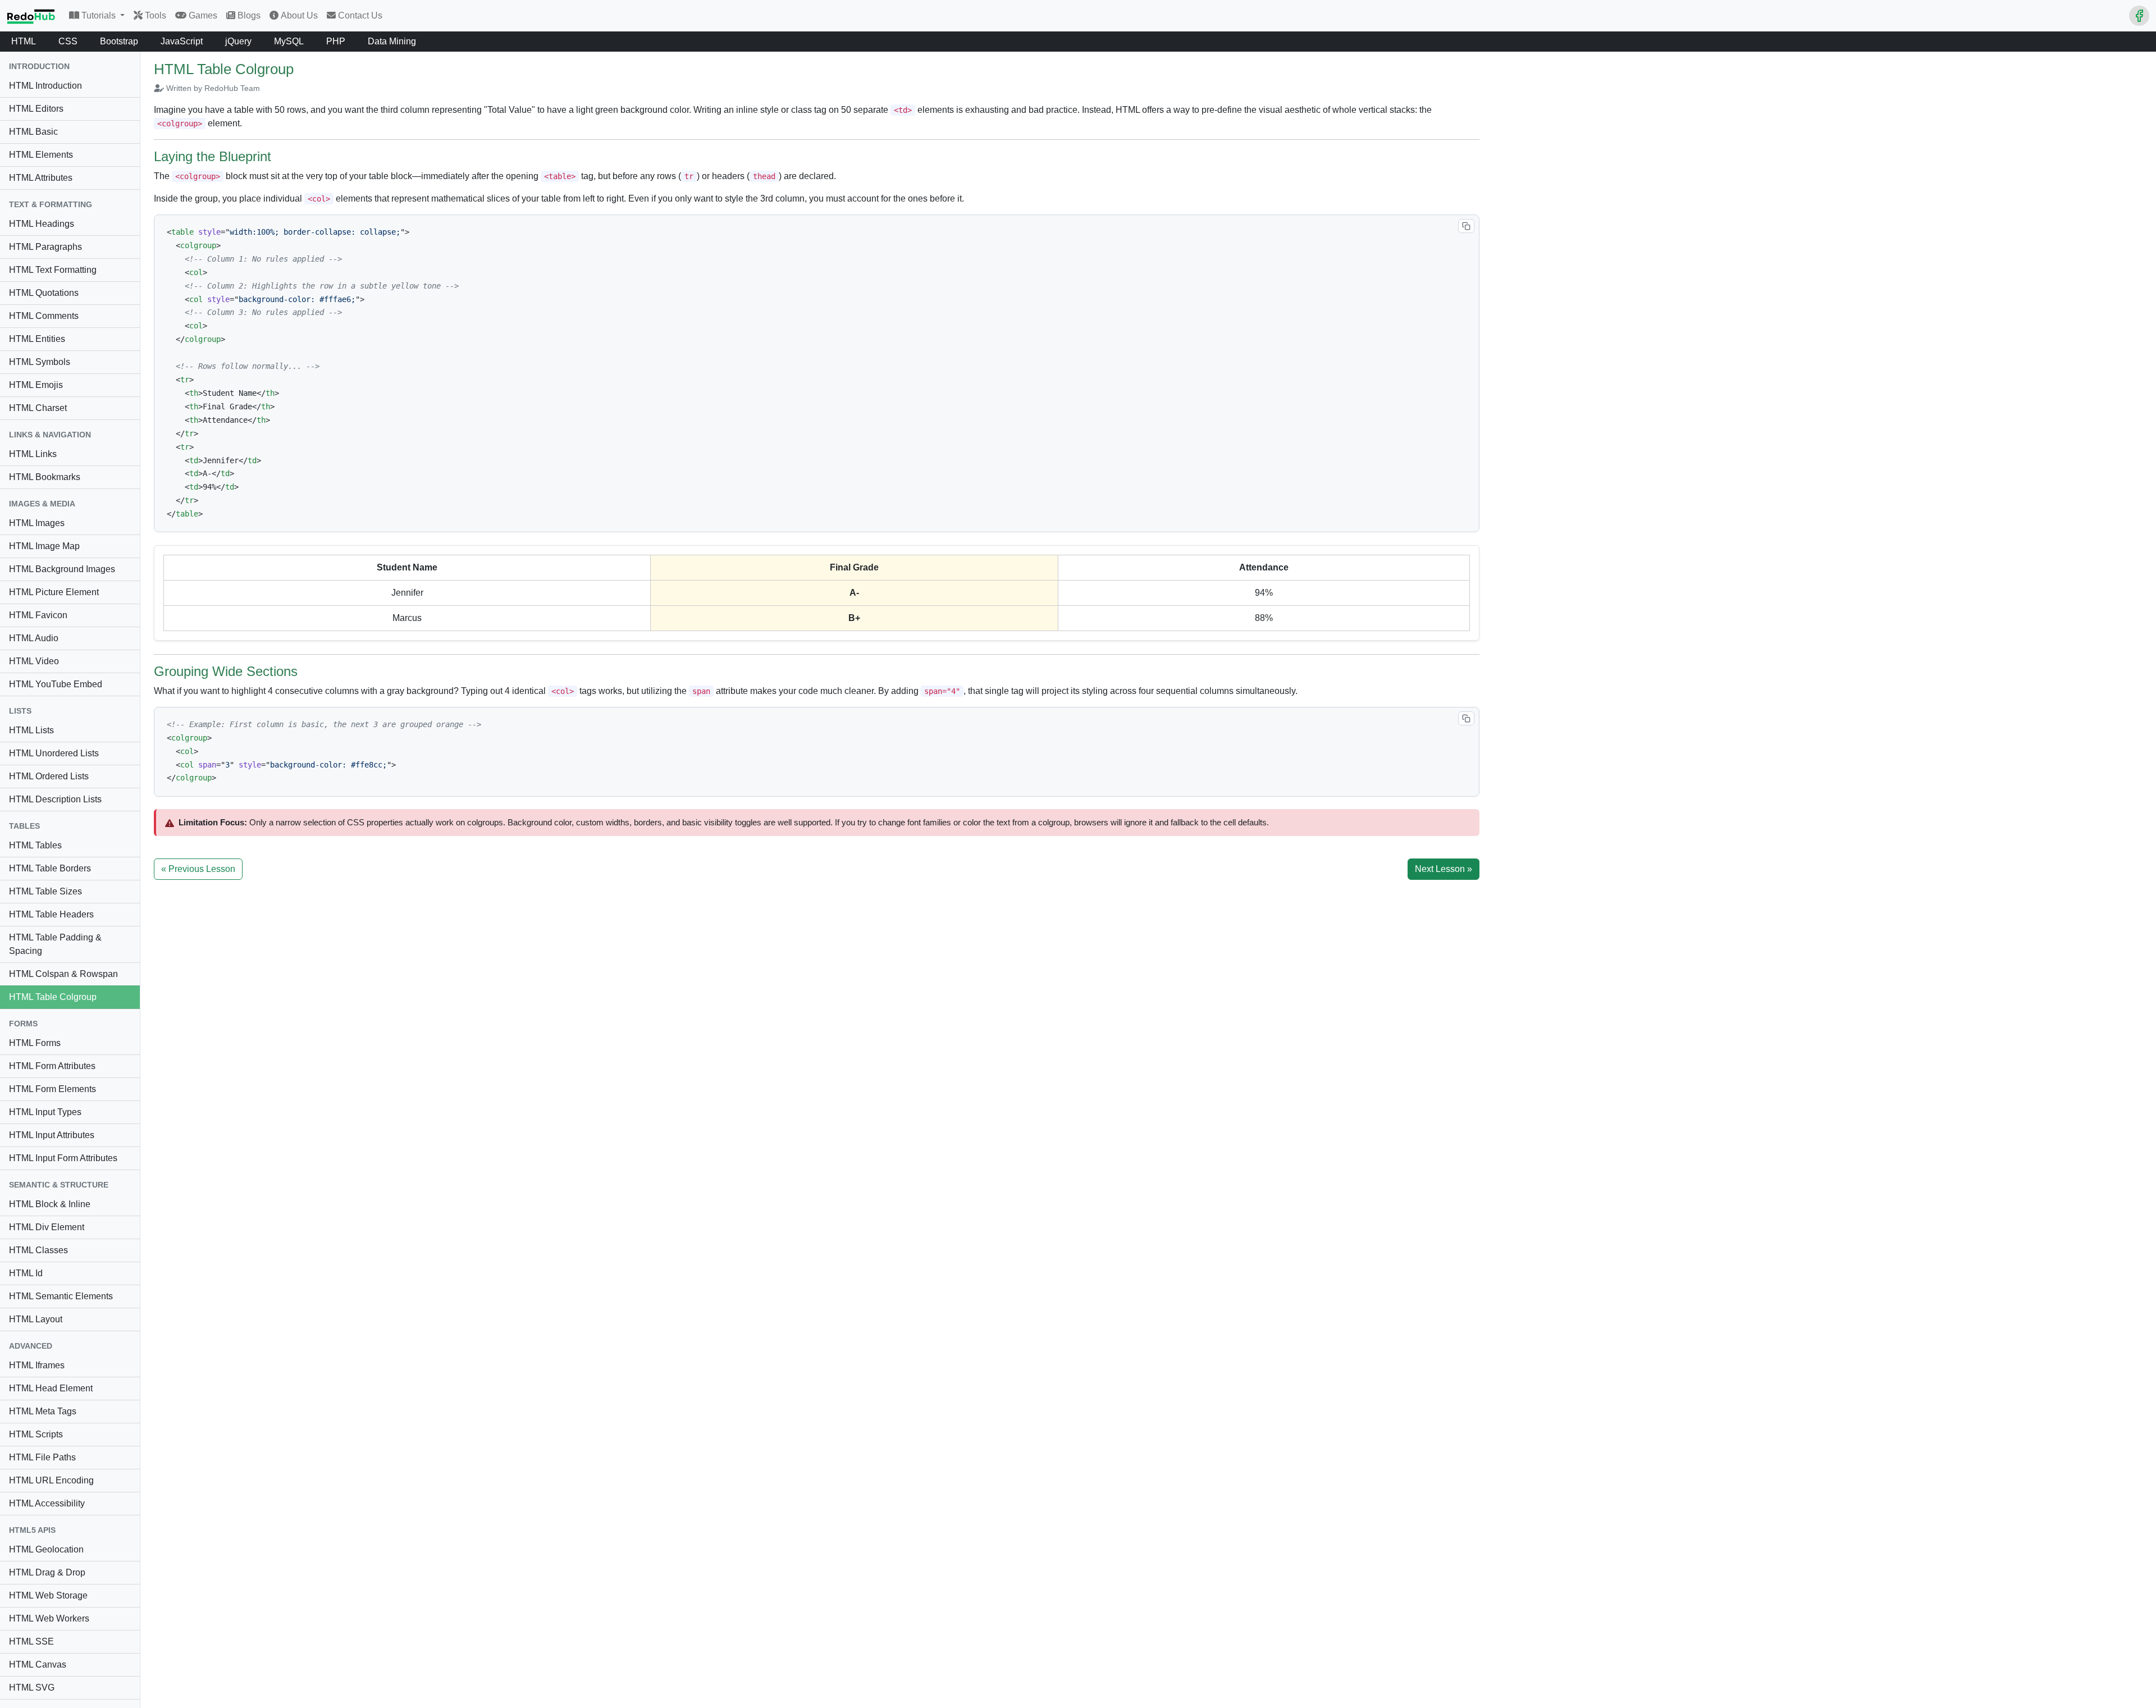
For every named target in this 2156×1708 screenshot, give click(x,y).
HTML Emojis (36, 385)
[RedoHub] (31, 16)
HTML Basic (33, 132)
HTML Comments (44, 316)
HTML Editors (36, 109)
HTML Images (37, 523)
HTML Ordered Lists (49, 776)
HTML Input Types (45, 1112)
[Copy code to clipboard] (1466, 226)
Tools (156, 15)
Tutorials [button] (100, 15)
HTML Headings (42, 224)
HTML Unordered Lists (54, 753)
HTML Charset (38, 408)
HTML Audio (34, 638)
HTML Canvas (38, 1664)
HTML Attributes (41, 178)
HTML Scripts (36, 1434)
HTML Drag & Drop (47, 1572)
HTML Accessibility (47, 1503)
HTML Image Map (44, 546)
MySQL (289, 41)
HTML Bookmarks (45, 477)
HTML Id (26, 1273)
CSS (68, 41)
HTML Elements (41, 155)
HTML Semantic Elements (61, 1296)
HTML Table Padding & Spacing (55, 944)
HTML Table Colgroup (53, 997)
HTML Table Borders (50, 868)
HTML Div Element (47, 1227)
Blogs (249, 15)
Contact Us (360, 15)
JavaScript (182, 41)
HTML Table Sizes (45, 891)
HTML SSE (31, 1641)
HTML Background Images (62, 569)
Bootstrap (119, 41)
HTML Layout (36, 1319)
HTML (24, 41)
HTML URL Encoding (51, 1480)
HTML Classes (38, 1250)
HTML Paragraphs (45, 247)
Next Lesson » (1444, 869)
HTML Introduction (45, 86)
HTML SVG (32, 1688)
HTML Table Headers (51, 914)
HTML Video (34, 661)
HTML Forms (35, 1043)
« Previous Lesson (198, 869)
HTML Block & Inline (50, 1204)
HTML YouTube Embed (56, 684)
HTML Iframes (37, 1365)
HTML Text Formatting (53, 270)
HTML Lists (31, 730)
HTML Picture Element (54, 592)
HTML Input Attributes (52, 1135)
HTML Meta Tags (43, 1411)
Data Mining (392, 41)
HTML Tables (35, 845)
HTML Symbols (40, 362)
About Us (299, 15)
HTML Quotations (44, 293)
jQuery (238, 41)
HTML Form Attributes (52, 1066)
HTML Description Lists (55, 799)
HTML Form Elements (52, 1089)
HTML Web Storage (48, 1595)
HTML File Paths (42, 1457)
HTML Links (33, 454)
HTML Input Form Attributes (63, 1158)
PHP (336, 41)
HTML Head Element (51, 1388)
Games (203, 15)
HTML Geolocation (46, 1549)
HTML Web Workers (49, 1618)
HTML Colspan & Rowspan (63, 974)
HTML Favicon (38, 615)
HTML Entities (37, 339)
